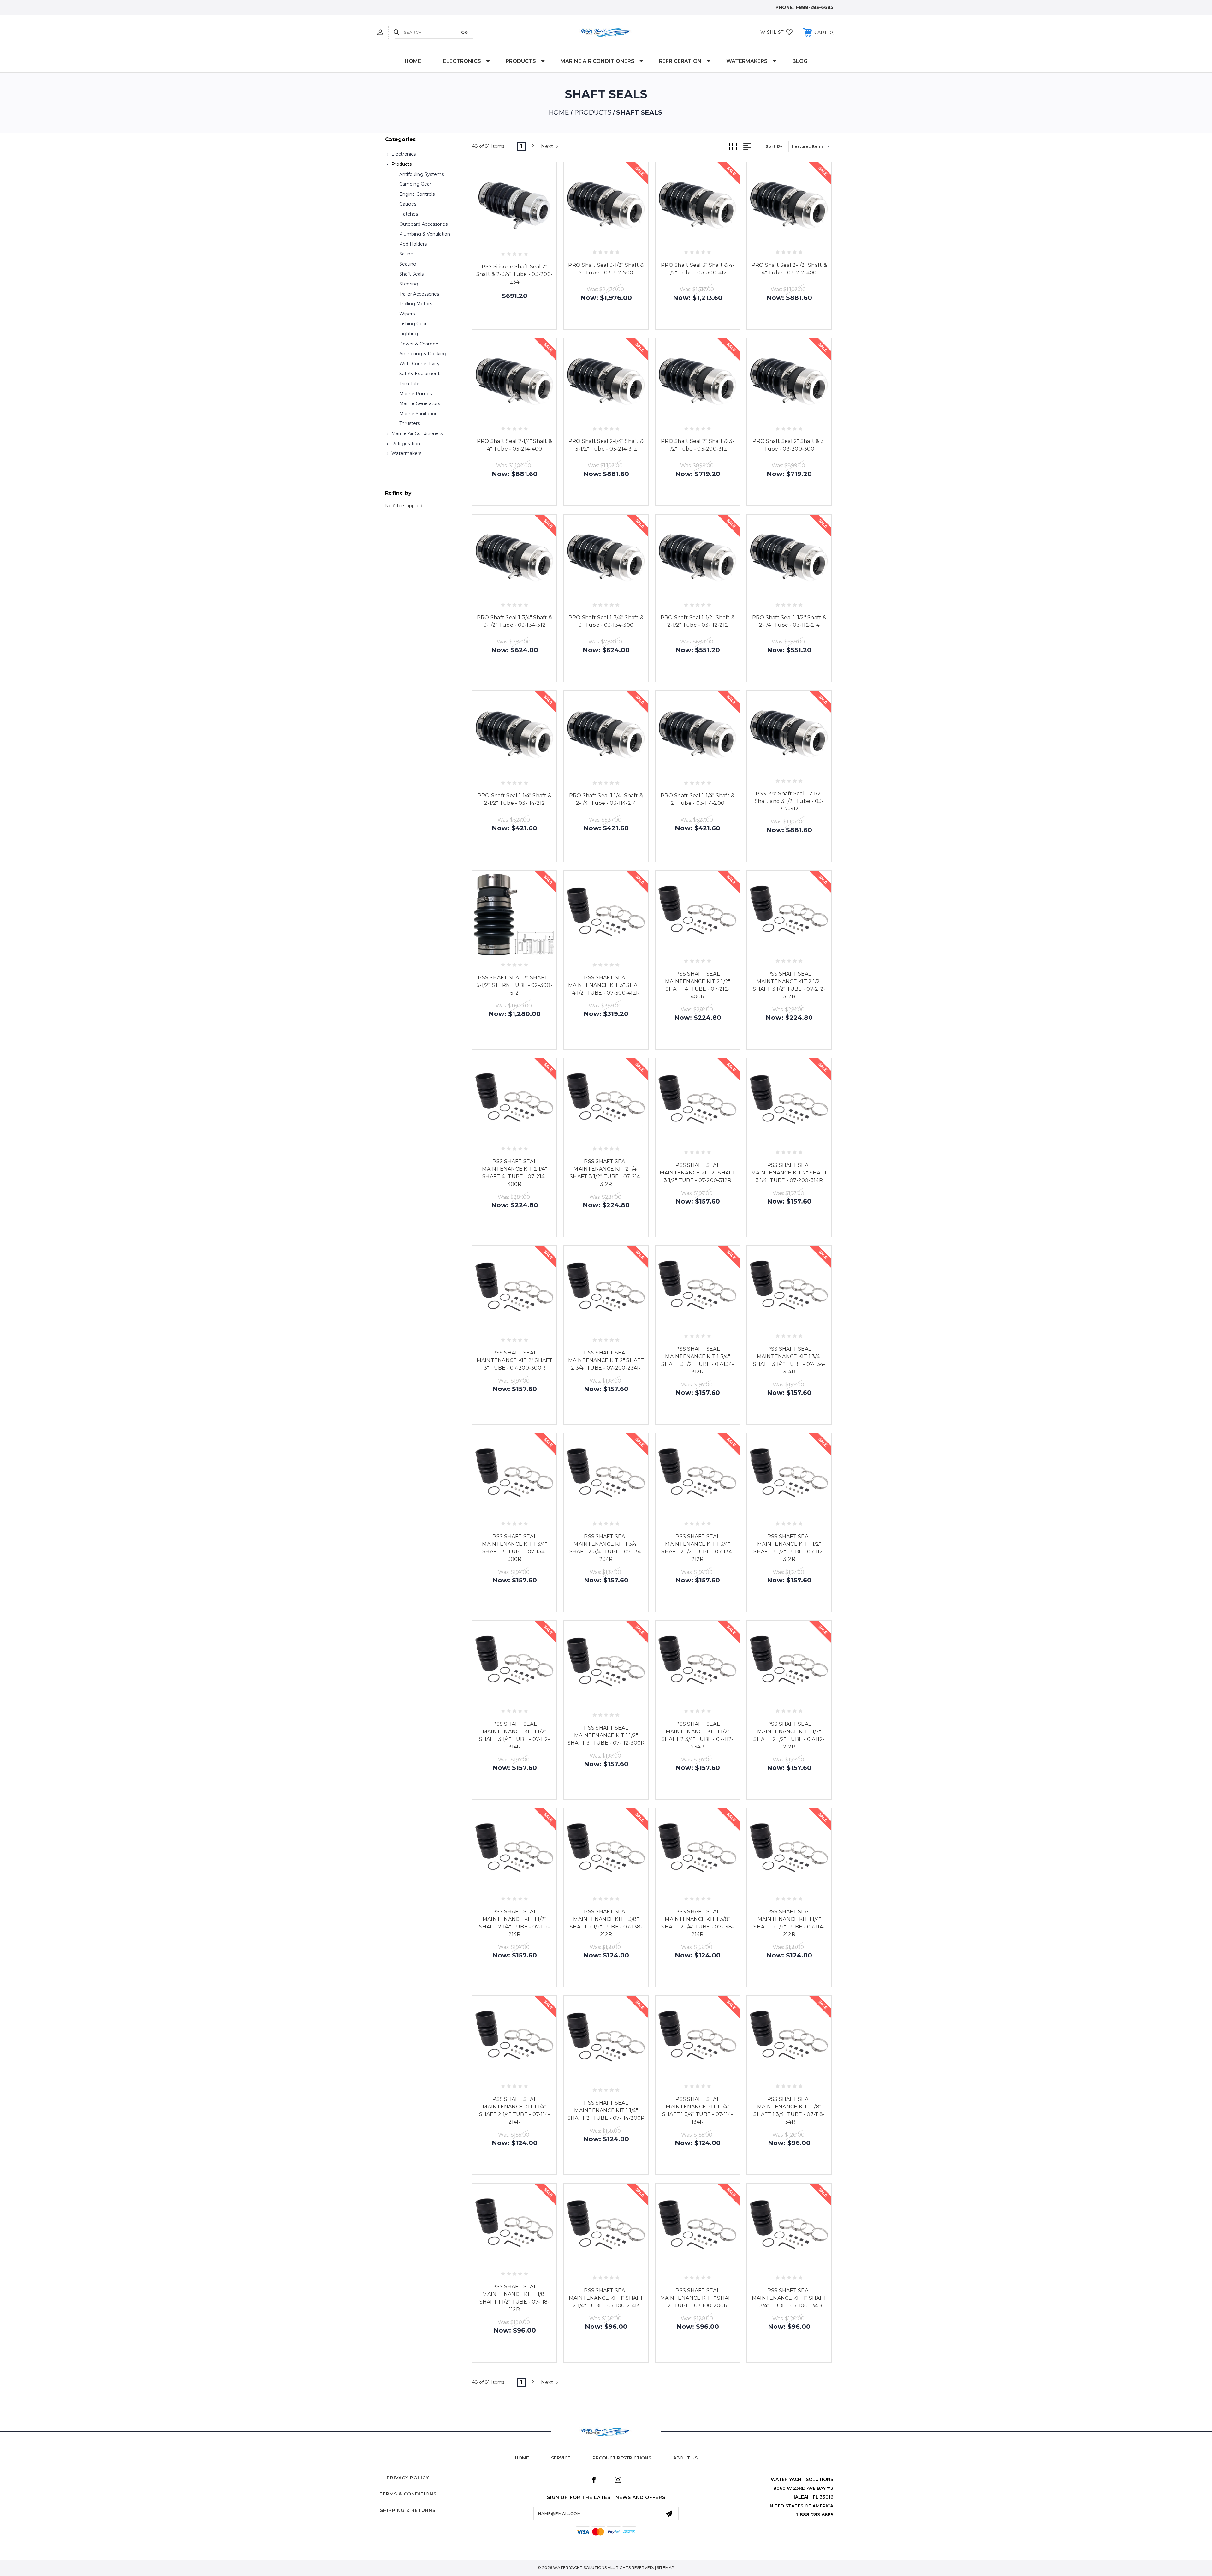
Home (413, 61)
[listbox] (811, 146)
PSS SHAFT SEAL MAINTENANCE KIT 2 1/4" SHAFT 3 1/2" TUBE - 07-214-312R (606, 1173)
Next (548, 146)
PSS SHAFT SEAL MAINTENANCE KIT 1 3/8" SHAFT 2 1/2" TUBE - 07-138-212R (606, 1923)
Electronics (462, 61)
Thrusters (410, 423)
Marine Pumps (416, 394)
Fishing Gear (413, 324)
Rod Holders (413, 244)
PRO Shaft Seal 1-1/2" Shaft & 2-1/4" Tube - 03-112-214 (789, 621)
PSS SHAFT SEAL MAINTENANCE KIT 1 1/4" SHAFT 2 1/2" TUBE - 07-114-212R (789, 1923)
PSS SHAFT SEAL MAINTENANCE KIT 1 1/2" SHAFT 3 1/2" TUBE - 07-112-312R (789, 1548)
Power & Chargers (419, 344)
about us (685, 2458)
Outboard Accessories (423, 224)
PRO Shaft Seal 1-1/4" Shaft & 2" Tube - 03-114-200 (698, 799)
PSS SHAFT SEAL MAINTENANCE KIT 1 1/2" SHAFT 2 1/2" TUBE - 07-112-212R (789, 1735)
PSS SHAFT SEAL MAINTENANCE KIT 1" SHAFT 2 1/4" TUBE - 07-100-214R (606, 2298)
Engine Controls (417, 194)
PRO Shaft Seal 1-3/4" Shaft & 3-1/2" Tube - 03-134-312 (514, 621)
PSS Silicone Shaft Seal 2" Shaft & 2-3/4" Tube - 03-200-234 (514, 274)
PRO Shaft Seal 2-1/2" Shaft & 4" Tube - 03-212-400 (789, 269)
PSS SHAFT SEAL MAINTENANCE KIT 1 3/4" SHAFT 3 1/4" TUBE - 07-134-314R (789, 1360)
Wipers (407, 314)
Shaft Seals (411, 274)
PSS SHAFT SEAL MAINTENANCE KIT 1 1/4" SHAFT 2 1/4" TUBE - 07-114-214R (515, 2110)
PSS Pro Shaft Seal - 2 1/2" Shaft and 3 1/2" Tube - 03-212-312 (789, 801)
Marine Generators (420, 403)
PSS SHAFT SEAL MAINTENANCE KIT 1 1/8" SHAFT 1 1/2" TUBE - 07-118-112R (515, 2298)
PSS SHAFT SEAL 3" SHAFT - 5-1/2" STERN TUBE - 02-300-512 (514, 985)
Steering (409, 284)
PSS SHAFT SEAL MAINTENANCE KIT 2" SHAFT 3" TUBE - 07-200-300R (515, 1360)
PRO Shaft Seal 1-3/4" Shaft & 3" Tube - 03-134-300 (606, 621)
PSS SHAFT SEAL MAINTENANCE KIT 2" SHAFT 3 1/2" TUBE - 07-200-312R (698, 1173)
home (522, 2458)
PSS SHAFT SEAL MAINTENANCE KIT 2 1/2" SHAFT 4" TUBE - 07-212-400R (698, 985)
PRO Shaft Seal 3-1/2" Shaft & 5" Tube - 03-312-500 (606, 269)
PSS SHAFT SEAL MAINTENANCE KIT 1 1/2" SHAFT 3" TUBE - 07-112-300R (606, 1735)
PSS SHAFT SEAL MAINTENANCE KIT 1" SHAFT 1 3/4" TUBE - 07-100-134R (789, 2298)
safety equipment (419, 374)
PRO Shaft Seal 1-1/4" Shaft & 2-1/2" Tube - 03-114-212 (514, 799)
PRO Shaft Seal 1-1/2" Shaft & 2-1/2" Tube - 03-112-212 (698, 621)
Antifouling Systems (422, 174)
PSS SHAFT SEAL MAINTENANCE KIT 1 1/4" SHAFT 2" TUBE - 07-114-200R (606, 2110)
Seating (408, 264)
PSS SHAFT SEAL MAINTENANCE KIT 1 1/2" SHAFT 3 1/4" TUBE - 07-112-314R (515, 1735)
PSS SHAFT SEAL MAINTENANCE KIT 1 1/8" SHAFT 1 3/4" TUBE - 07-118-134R (789, 2110)
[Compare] (529, 241)
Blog (800, 61)
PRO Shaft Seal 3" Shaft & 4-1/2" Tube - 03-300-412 (698, 269)
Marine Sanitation (419, 414)
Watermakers (747, 61)
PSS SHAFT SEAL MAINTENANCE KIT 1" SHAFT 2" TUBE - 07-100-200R (698, 2298)
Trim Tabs (410, 384)
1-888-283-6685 (814, 7)
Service (561, 2458)
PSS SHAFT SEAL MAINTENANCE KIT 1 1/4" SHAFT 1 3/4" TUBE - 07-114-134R (698, 2110)
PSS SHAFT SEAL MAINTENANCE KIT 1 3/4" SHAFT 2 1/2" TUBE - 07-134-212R (698, 1548)
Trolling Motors (416, 304)
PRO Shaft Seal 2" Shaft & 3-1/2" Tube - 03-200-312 (698, 445)
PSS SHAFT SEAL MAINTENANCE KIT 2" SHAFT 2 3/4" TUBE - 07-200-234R (606, 1360)
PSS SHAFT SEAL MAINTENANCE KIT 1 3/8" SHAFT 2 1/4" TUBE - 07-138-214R (698, 1923)
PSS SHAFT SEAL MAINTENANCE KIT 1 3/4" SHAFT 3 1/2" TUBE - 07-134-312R (698, 1360)
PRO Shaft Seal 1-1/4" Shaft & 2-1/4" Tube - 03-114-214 (606, 799)
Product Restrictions (622, 2458)
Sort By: (775, 146)
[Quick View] (500, 241)
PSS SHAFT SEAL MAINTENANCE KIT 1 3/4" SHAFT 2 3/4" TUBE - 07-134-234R (606, 1548)
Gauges (408, 204)
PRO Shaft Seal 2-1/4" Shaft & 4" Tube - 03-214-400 (514, 445)
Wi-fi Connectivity (419, 364)
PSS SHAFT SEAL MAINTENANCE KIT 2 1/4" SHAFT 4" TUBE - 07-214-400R (514, 1173)
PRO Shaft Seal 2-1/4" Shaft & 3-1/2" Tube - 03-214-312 (606, 445)
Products (521, 61)
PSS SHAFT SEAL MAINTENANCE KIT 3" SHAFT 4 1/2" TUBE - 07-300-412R (606, 985)
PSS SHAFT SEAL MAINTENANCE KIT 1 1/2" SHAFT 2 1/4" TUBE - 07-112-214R (515, 1923)
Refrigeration (680, 61)
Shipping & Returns (408, 2510)
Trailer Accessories (419, 294)
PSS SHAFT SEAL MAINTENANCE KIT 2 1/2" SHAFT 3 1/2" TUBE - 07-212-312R (789, 985)
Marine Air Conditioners (597, 61)
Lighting (409, 334)
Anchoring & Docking (423, 354)
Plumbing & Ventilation (425, 234)
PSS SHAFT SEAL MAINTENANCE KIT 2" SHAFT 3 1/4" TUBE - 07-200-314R (789, 1173)
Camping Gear (415, 184)
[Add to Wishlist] (514, 241)
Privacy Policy (408, 2478)
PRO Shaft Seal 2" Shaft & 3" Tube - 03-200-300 (789, 445)
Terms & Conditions (408, 2494)
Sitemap (666, 2568)
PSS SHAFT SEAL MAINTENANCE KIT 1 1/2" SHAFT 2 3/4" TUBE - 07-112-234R (698, 1735)
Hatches (409, 214)
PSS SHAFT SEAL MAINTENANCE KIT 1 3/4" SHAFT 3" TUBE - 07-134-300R (514, 1548)
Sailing (406, 254)
